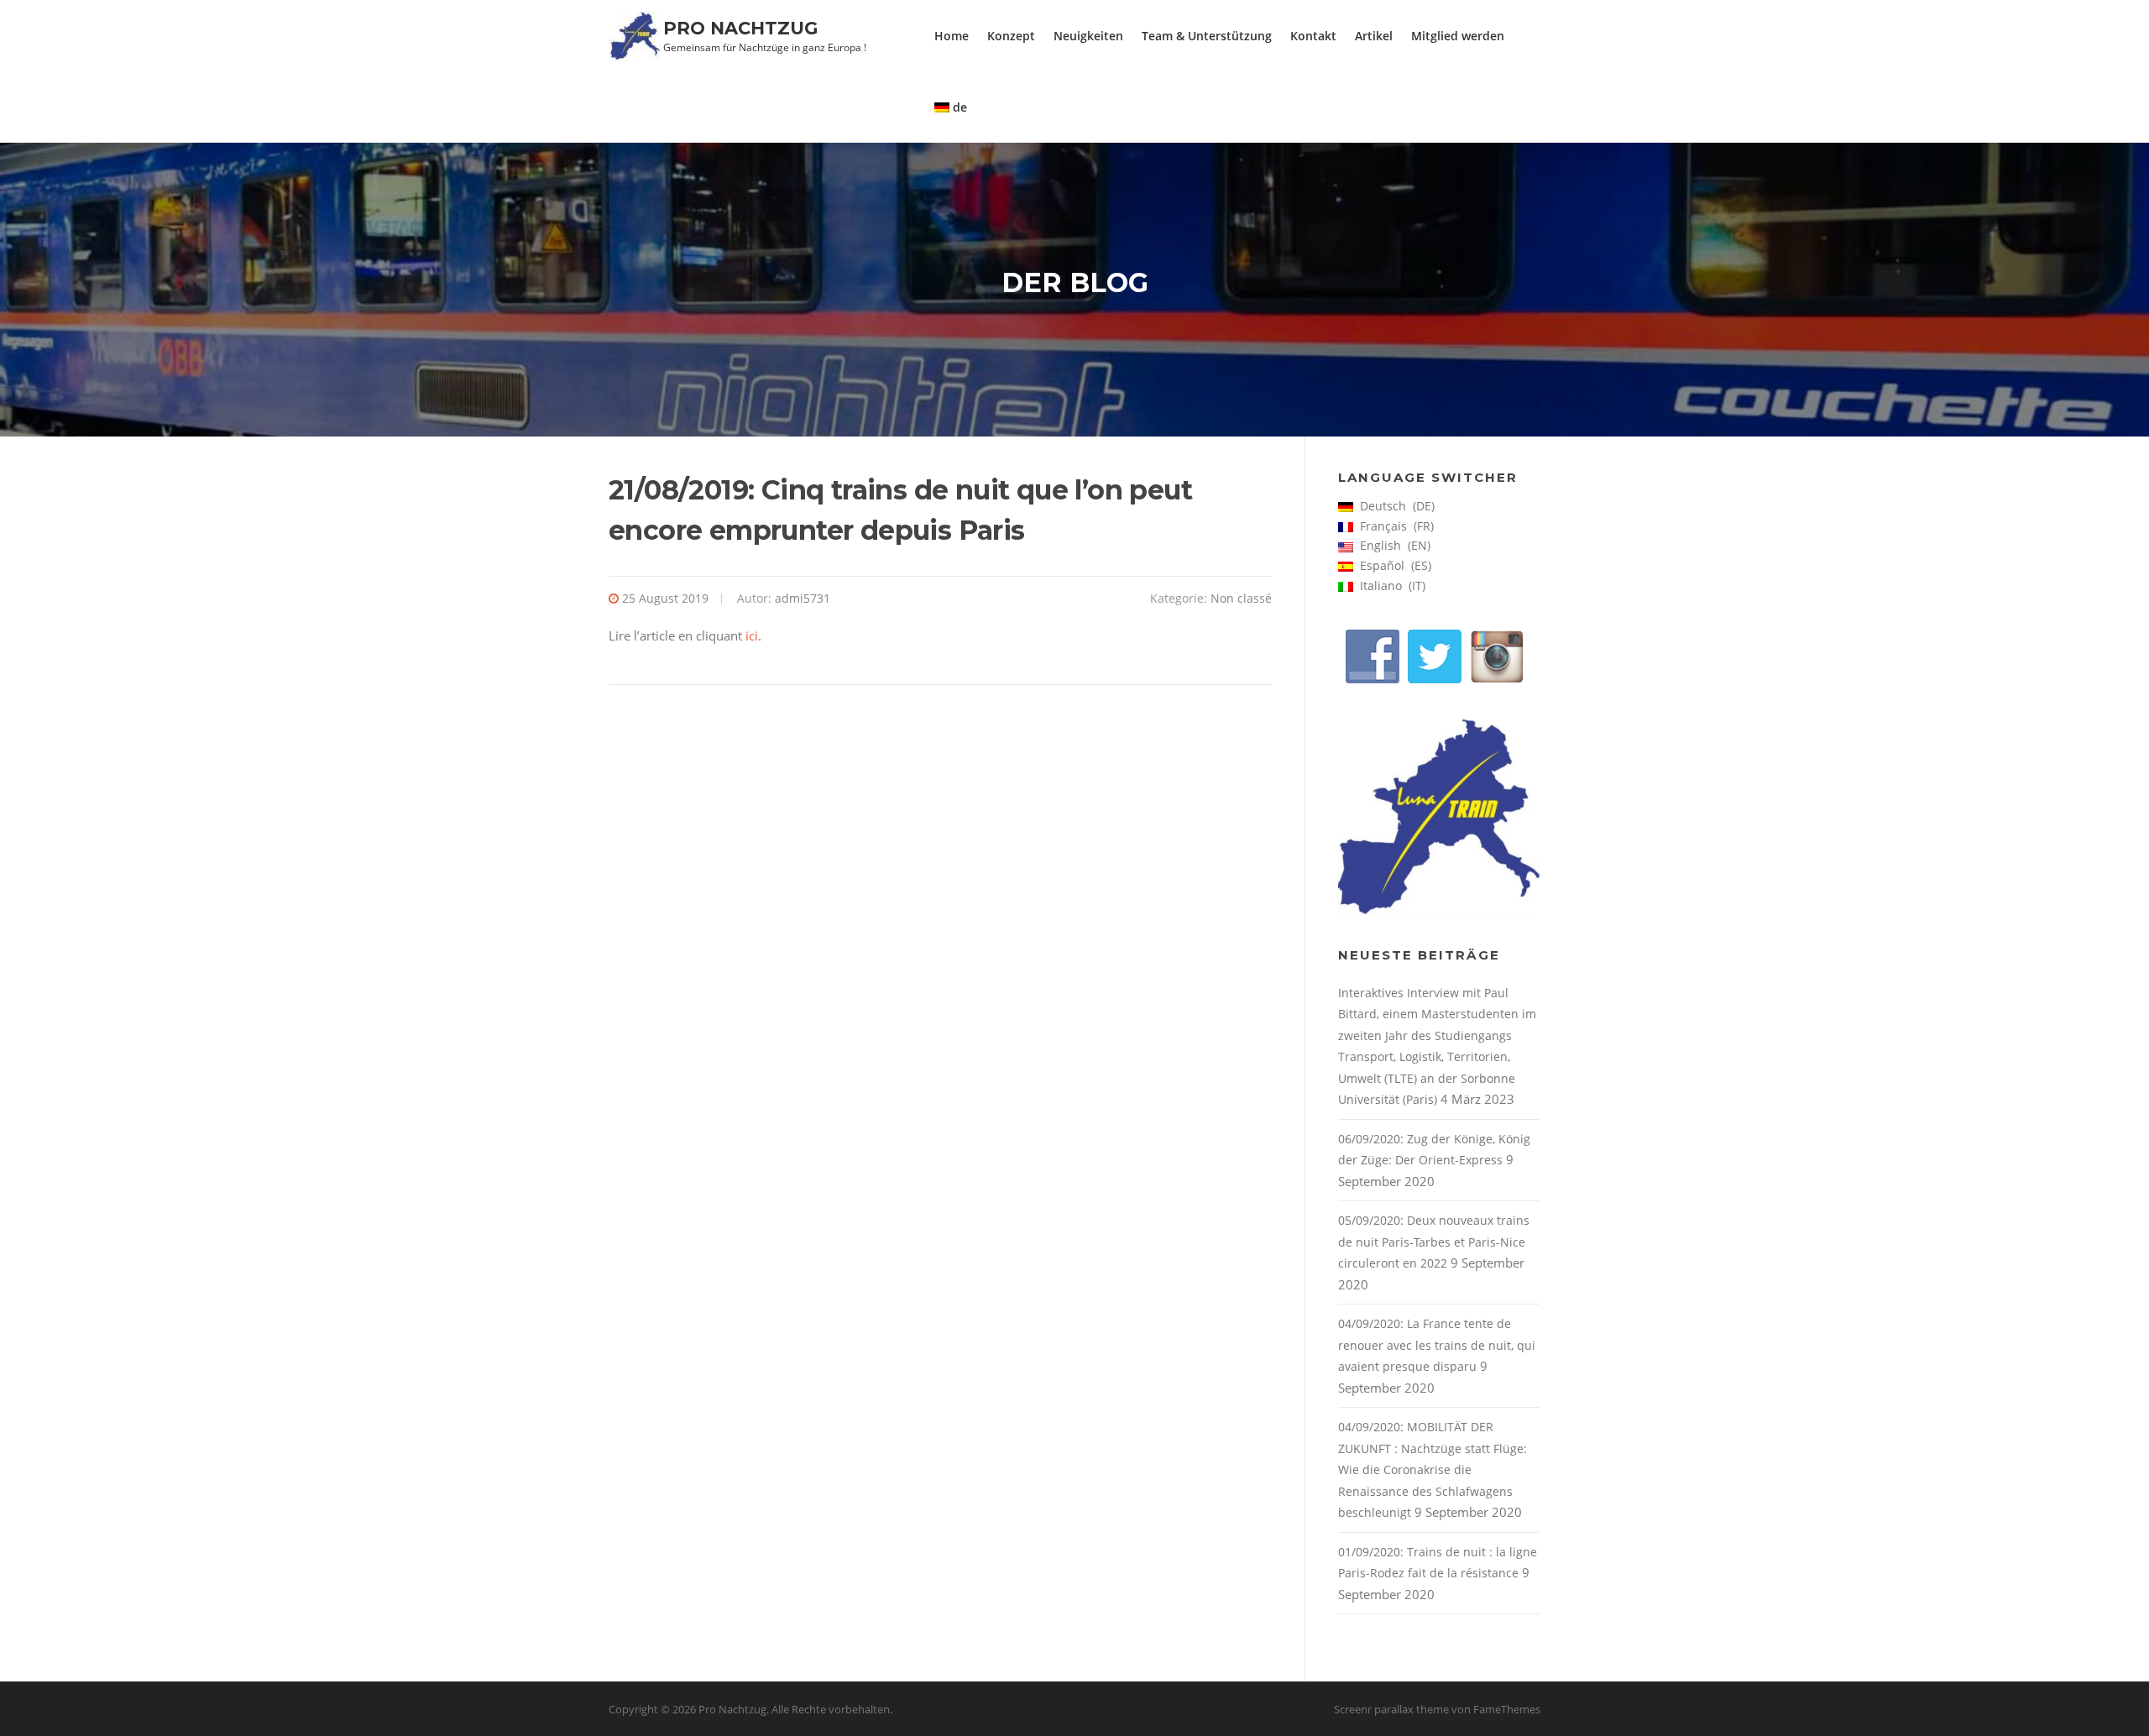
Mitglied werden (1458, 36)
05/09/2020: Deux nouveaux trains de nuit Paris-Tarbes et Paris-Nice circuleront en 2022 (1434, 1242)
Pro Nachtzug (740, 28)
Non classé (1241, 598)
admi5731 (803, 598)
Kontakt (1313, 36)
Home (952, 36)
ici (752, 635)
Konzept (1011, 36)
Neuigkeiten (1088, 36)
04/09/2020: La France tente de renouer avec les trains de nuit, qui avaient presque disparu (1437, 1345)
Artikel (1374, 36)
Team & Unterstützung (1207, 36)
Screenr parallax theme (1391, 1709)
